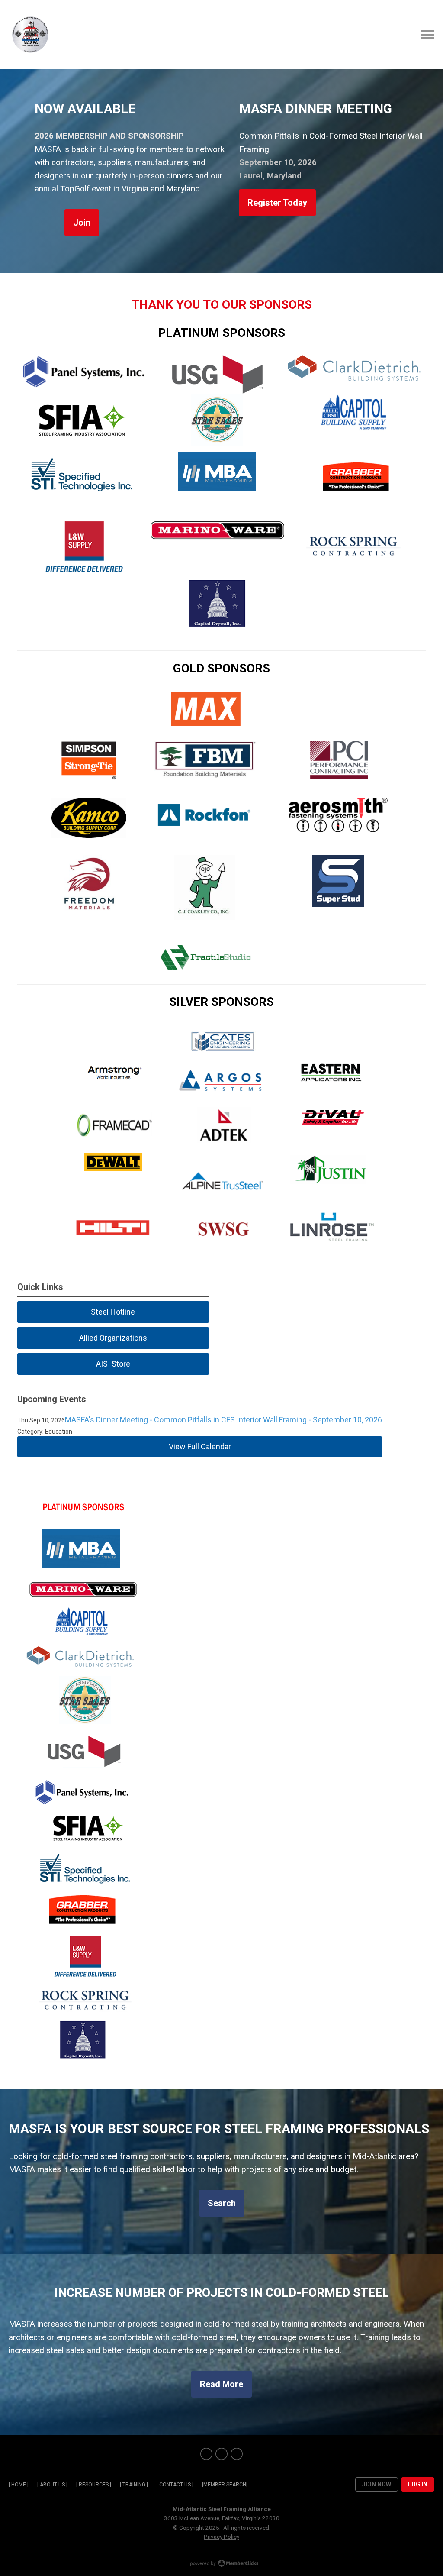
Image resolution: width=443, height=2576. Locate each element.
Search (222, 2203)
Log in (418, 2484)
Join (82, 223)
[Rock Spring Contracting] (353, 570)
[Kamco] (89, 835)
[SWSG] (223, 1247)
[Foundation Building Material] (206, 776)
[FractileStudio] (206, 973)
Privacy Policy (221, 2537)
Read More (221, 2384)
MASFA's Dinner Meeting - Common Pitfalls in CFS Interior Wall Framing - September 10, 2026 (223, 1420)
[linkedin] (237, 2454)
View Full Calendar (200, 1446)
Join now (377, 2484)
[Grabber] (356, 499)
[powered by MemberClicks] (221, 2564)
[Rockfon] (204, 829)
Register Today (277, 203)
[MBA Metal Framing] (217, 488)
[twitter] (221, 2454)
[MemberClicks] (30, 35)
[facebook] (206, 2454)
